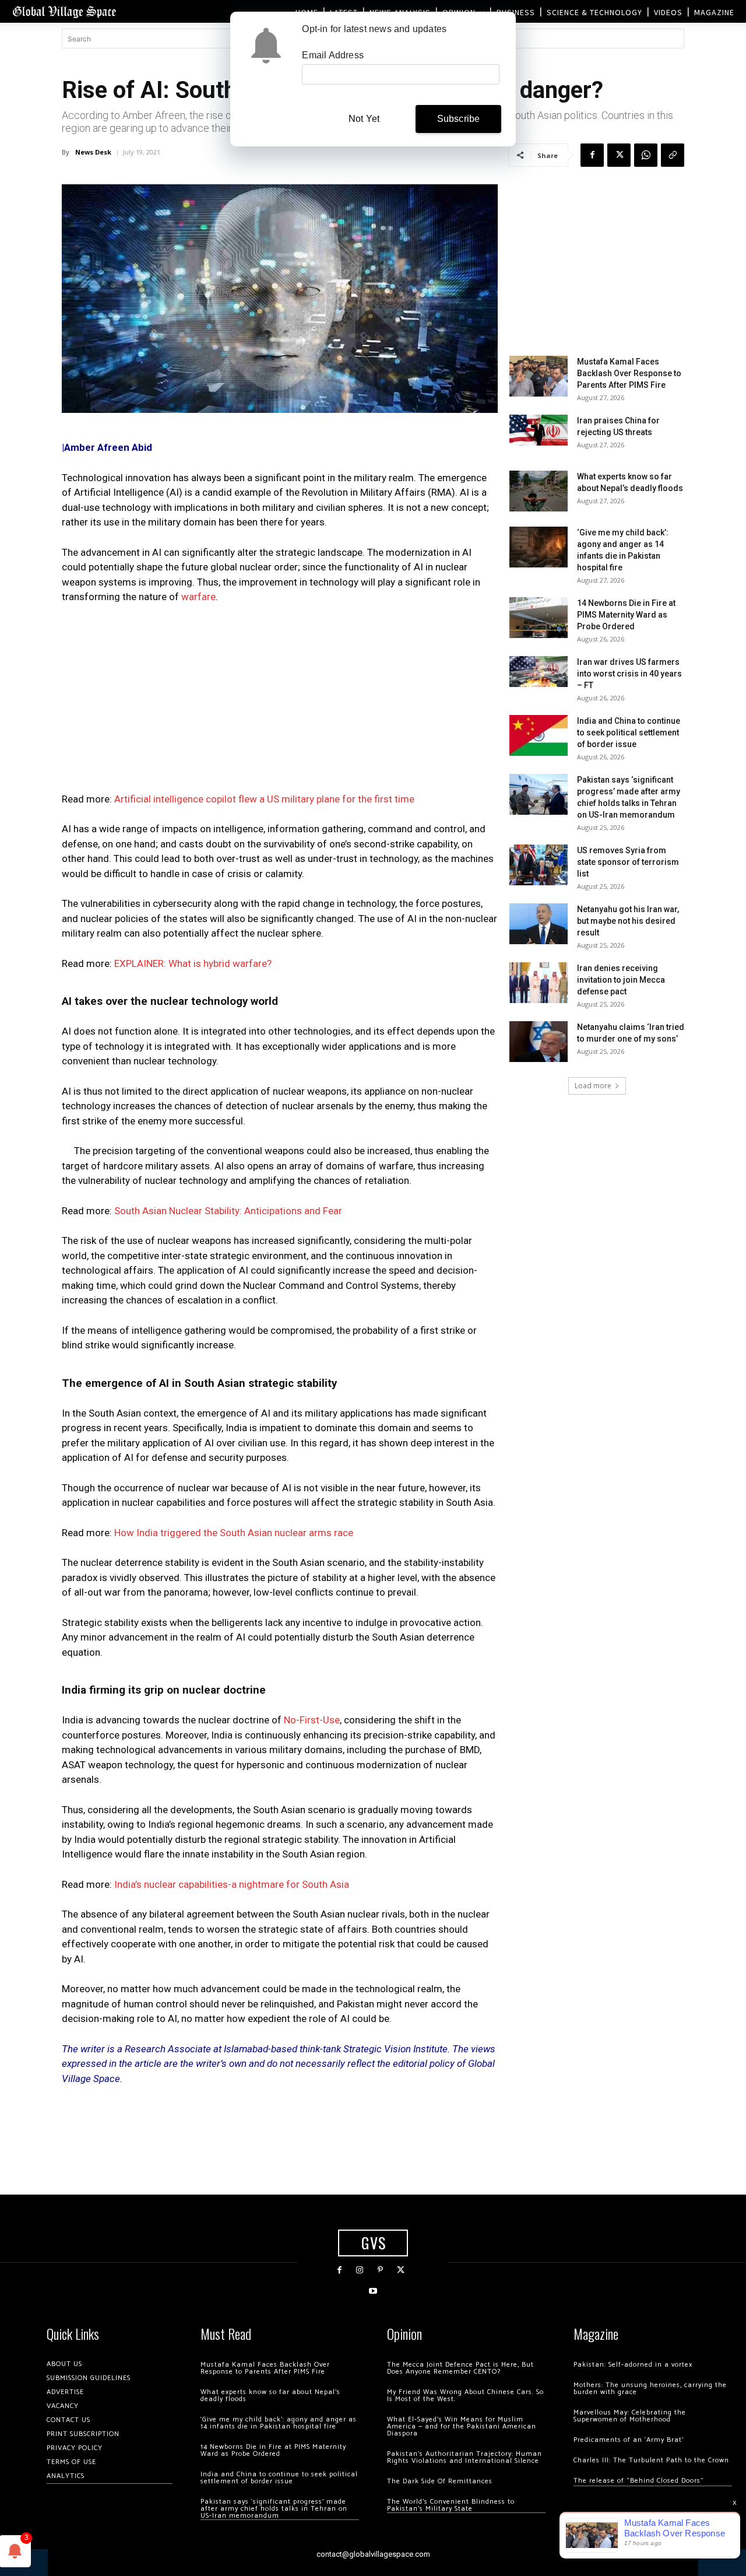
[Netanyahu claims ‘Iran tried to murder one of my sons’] (539, 1042)
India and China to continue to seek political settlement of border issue (629, 733)
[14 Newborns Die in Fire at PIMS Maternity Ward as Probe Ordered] (539, 618)
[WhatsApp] (646, 155)
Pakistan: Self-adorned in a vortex (633, 2365)
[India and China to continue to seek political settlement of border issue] (539, 735)
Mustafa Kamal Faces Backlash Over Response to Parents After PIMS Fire (629, 373)
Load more (593, 1086)
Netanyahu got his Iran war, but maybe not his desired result (628, 921)
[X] (619, 155)
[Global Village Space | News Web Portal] (64, 11)
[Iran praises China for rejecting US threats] (539, 430)
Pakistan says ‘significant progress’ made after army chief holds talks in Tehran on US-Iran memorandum (274, 2509)
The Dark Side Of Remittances (440, 2481)
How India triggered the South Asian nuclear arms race (234, 1533)
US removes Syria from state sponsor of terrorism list (628, 862)
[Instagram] (360, 2270)
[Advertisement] (280, 702)
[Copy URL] (673, 155)
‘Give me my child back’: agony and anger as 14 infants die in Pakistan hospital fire (279, 2423)
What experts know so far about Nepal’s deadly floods (270, 2395)
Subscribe (459, 119)
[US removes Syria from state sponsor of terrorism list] (539, 865)
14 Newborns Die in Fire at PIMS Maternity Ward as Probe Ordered (626, 615)
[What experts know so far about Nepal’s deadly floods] (539, 491)
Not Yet (364, 119)
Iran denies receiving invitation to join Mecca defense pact (621, 980)
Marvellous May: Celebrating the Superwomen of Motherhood (630, 2416)
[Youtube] (373, 2291)
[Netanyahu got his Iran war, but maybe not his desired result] (539, 924)
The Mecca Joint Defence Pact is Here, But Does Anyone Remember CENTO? (460, 2368)
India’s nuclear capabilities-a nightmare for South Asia (232, 1884)
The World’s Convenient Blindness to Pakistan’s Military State (451, 2505)
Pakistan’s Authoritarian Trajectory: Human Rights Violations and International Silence (465, 2457)
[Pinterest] (380, 2270)
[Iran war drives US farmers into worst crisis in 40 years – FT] (539, 672)
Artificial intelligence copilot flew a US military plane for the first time (264, 799)
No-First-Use (312, 1720)
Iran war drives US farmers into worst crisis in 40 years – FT (629, 674)
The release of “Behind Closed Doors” (639, 2481)
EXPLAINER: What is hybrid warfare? (193, 963)
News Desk (93, 152)
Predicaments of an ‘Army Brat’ (629, 2440)
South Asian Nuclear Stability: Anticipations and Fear (228, 1211)
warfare (198, 597)
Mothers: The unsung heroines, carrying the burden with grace (650, 2389)
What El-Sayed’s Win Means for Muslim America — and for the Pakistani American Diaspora (462, 2426)
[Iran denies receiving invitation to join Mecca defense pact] (539, 983)
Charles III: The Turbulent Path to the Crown (651, 2460)
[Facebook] (592, 155)
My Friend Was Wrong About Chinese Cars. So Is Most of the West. (465, 2395)
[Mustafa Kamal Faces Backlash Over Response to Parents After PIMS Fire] (539, 376)
